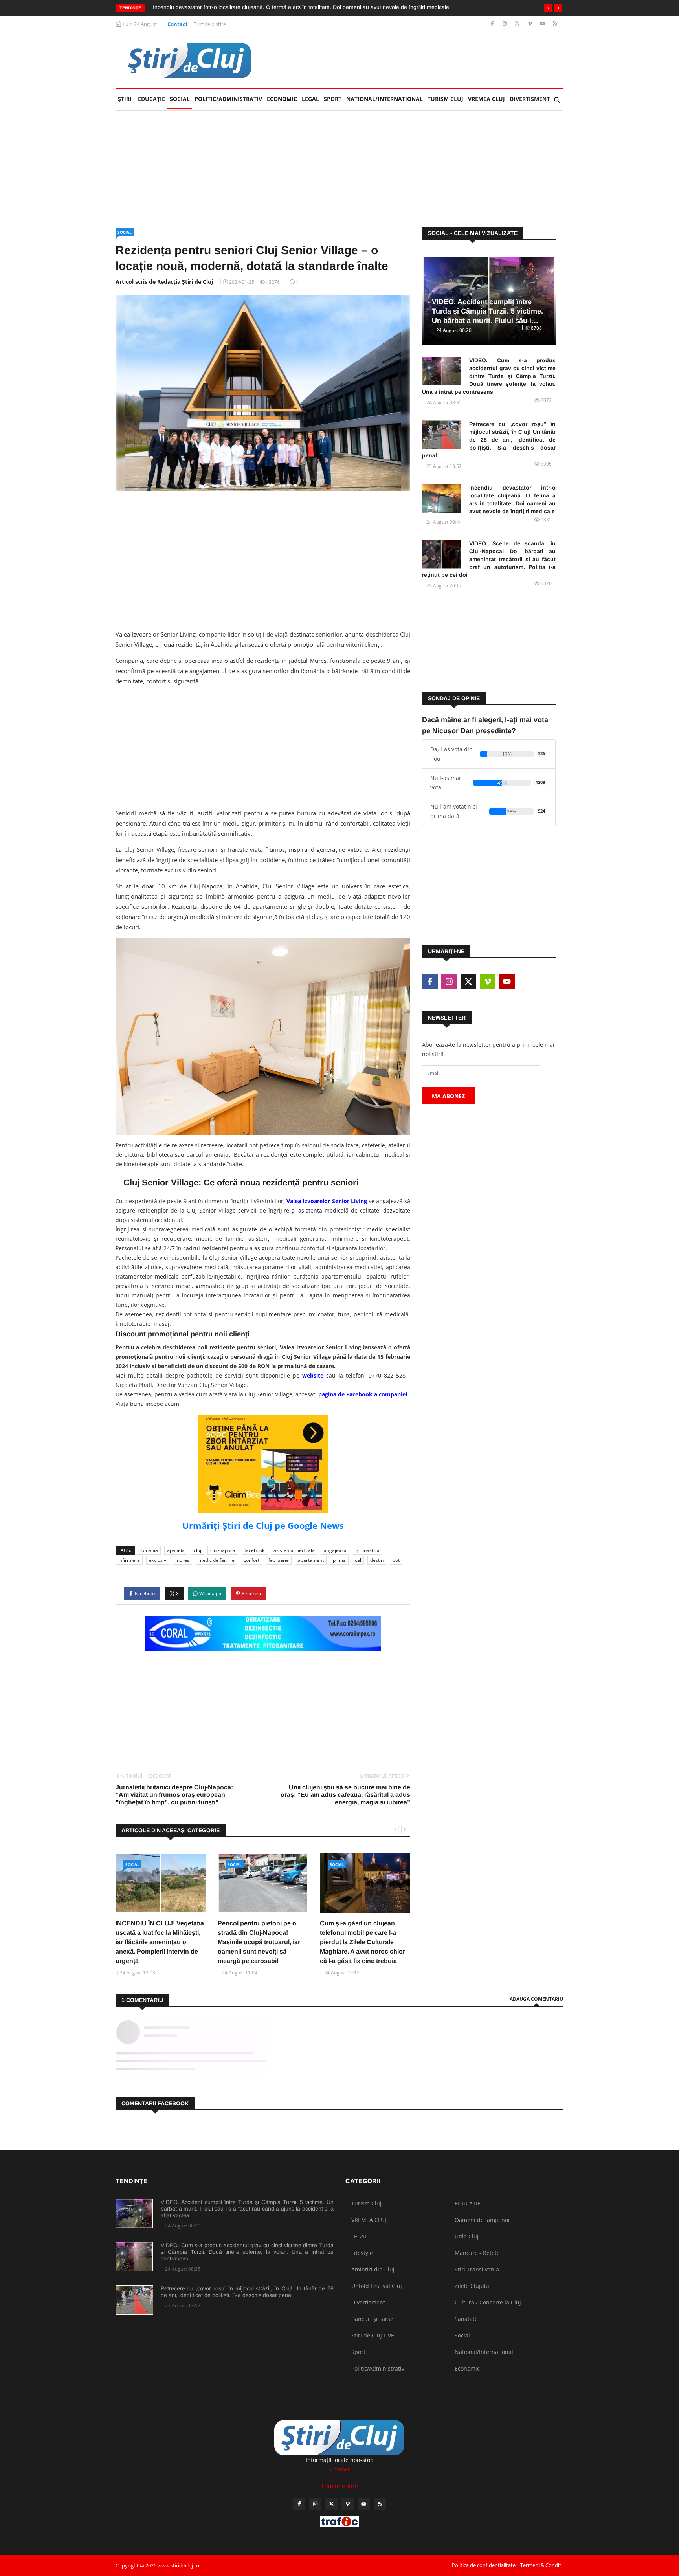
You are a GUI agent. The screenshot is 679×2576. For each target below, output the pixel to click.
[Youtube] (543, 24)
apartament (311, 1560)
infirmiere (129, 1560)
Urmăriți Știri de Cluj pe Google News (263, 1525)
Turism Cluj (445, 99)
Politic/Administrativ (228, 99)
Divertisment (530, 99)
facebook (254, 1550)
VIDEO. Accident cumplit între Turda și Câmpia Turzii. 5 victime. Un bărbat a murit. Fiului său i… (487, 311)
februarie (279, 1560)
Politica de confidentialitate (484, 2565)
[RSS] (555, 24)
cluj (197, 1550)
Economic (282, 99)
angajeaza (335, 1550)
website (313, 1375)
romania (149, 1550)
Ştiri (125, 99)
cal (358, 1560)
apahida (176, 1550)
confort (251, 1560)
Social (180, 99)
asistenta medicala (294, 1550)
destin (377, 1560)
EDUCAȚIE (153, 99)
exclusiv (158, 1560)
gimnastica (368, 1550)
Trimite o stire (210, 24)
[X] (518, 24)
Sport (333, 99)
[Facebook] (493, 24)
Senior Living (350, 1201)
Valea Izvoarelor (309, 1201)
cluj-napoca (223, 1550)
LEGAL (310, 99)
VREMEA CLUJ (486, 99)
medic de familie (217, 1560)
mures (182, 1560)
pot (396, 1560)
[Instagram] (506, 24)
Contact (178, 24)
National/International (384, 99)
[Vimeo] (531, 24)
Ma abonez (448, 1096)
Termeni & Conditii (542, 2565)
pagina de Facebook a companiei (363, 1394)
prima (339, 1560)
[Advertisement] (420, 60)
